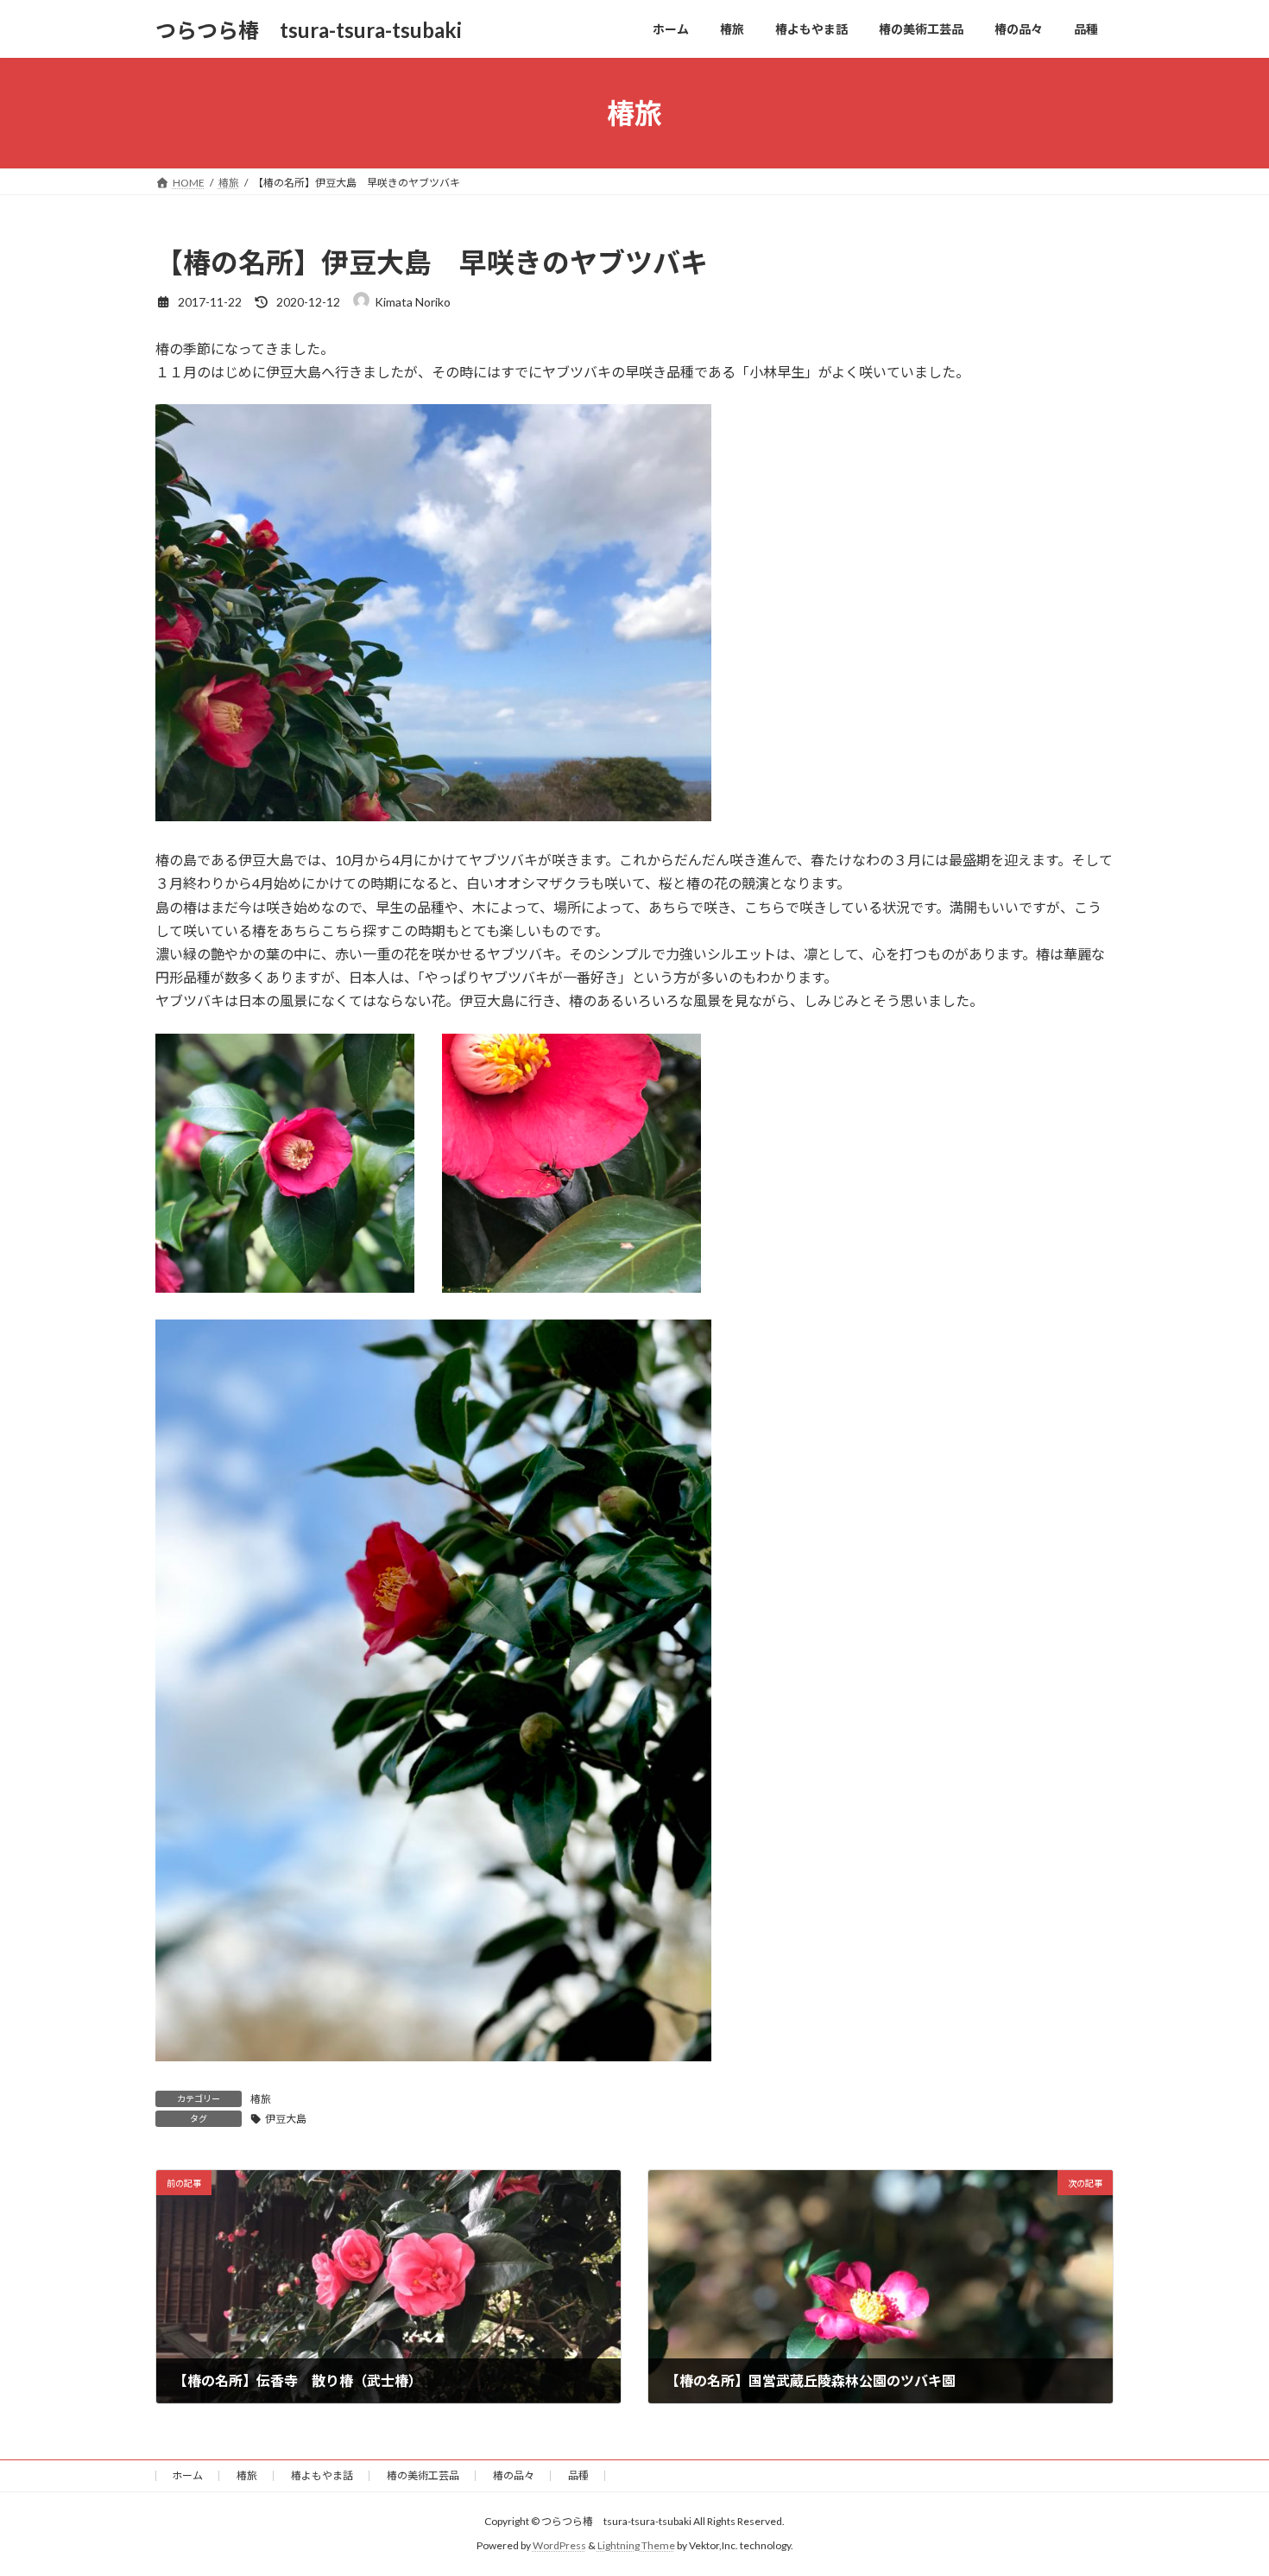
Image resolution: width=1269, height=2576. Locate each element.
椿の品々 (514, 2475)
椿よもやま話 (322, 2475)
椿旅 (261, 2099)
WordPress (559, 2546)
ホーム (187, 2475)
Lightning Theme (636, 2546)
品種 (578, 2475)
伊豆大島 (286, 2119)
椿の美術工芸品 (423, 2475)
